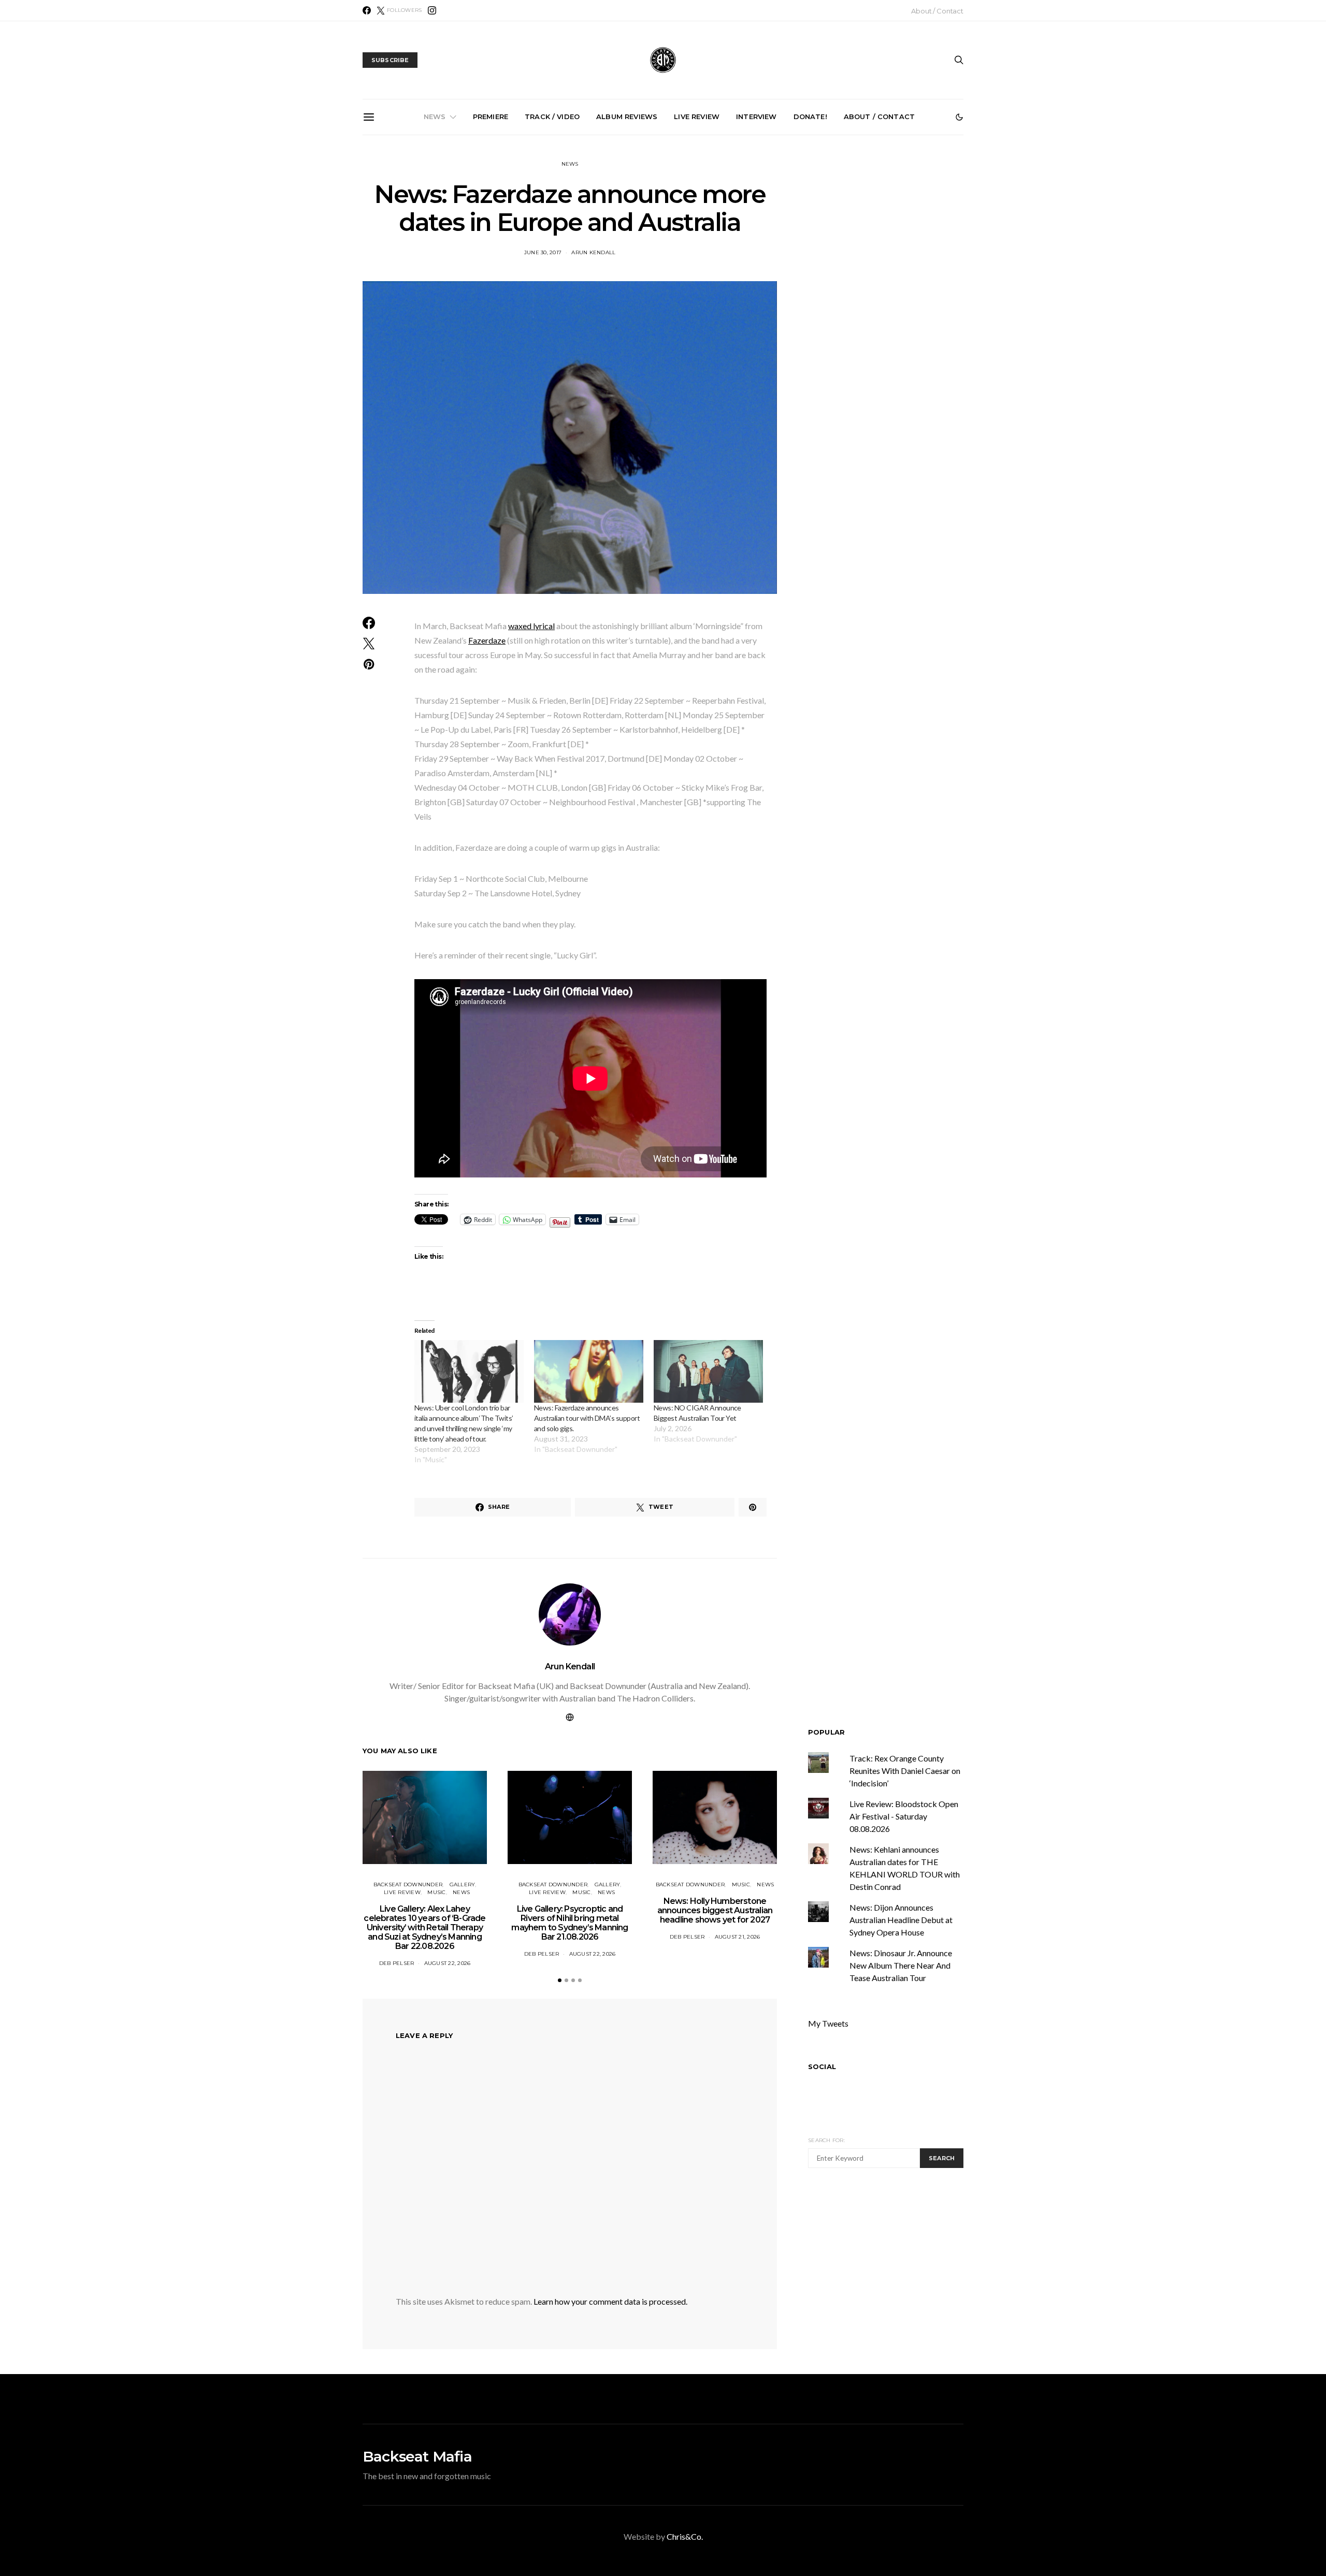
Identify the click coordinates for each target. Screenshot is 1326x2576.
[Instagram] (432, 10)
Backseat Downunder (408, 1884)
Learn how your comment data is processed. (610, 2301)
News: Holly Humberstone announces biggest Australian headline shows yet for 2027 (667, 253)
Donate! (810, 117)
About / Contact (937, 11)
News (435, 117)
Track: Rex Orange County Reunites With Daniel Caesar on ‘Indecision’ (905, 1771)
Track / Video (552, 117)
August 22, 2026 (448, 1963)
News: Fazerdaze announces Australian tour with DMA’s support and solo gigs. (587, 1418)
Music (436, 1892)
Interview (756, 117)
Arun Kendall (570, 1667)
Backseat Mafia (417, 2456)
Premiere (491, 117)
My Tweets (828, 2023)
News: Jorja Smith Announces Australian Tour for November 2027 (901, 248)
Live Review (697, 117)
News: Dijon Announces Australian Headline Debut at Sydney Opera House (901, 1920)
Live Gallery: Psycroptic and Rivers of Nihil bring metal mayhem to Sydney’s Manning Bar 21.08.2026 (550, 257)
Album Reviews (627, 117)
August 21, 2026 (738, 1937)
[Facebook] (367, 10)
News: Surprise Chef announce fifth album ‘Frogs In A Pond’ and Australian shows (784, 253)
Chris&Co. (685, 2536)
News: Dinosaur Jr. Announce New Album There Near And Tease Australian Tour (901, 1965)
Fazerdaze (487, 640)
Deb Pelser (397, 1963)
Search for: (826, 2140)
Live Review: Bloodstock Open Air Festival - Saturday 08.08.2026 (904, 1816)
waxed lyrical (531, 626)
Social (822, 2066)
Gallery (463, 1884)
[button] (959, 117)
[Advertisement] (895, 2274)
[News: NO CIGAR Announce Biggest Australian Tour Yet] (708, 1371)
